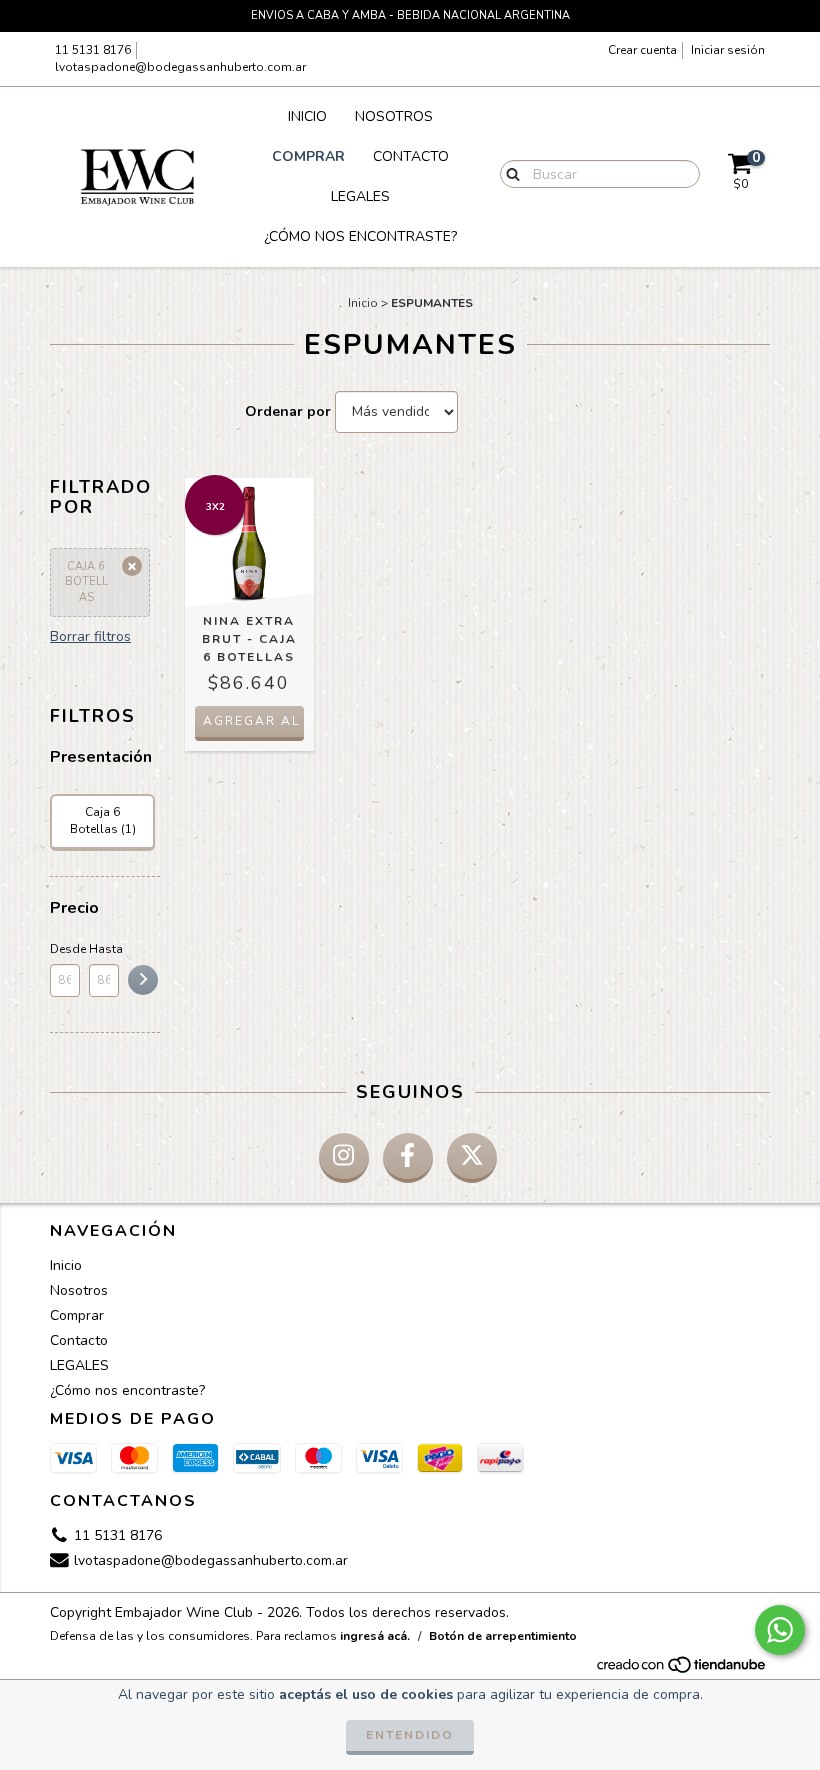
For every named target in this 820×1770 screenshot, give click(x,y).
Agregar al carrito (253, 721)
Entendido (410, 1735)
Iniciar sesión (728, 50)
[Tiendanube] (682, 1670)
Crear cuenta (642, 50)
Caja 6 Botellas (86, 582)
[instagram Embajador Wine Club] (344, 1158)
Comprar (308, 156)
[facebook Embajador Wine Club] (408, 1158)
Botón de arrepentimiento (503, 1636)
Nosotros (394, 116)
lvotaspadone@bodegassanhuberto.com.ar (180, 67)
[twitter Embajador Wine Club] (472, 1158)
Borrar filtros (90, 636)
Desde (65, 949)
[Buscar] (508, 173)
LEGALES (360, 196)
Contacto (411, 156)
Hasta (104, 949)
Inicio (307, 116)
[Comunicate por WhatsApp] (780, 1630)
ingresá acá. (375, 1636)
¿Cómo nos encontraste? (360, 236)
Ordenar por (288, 411)
